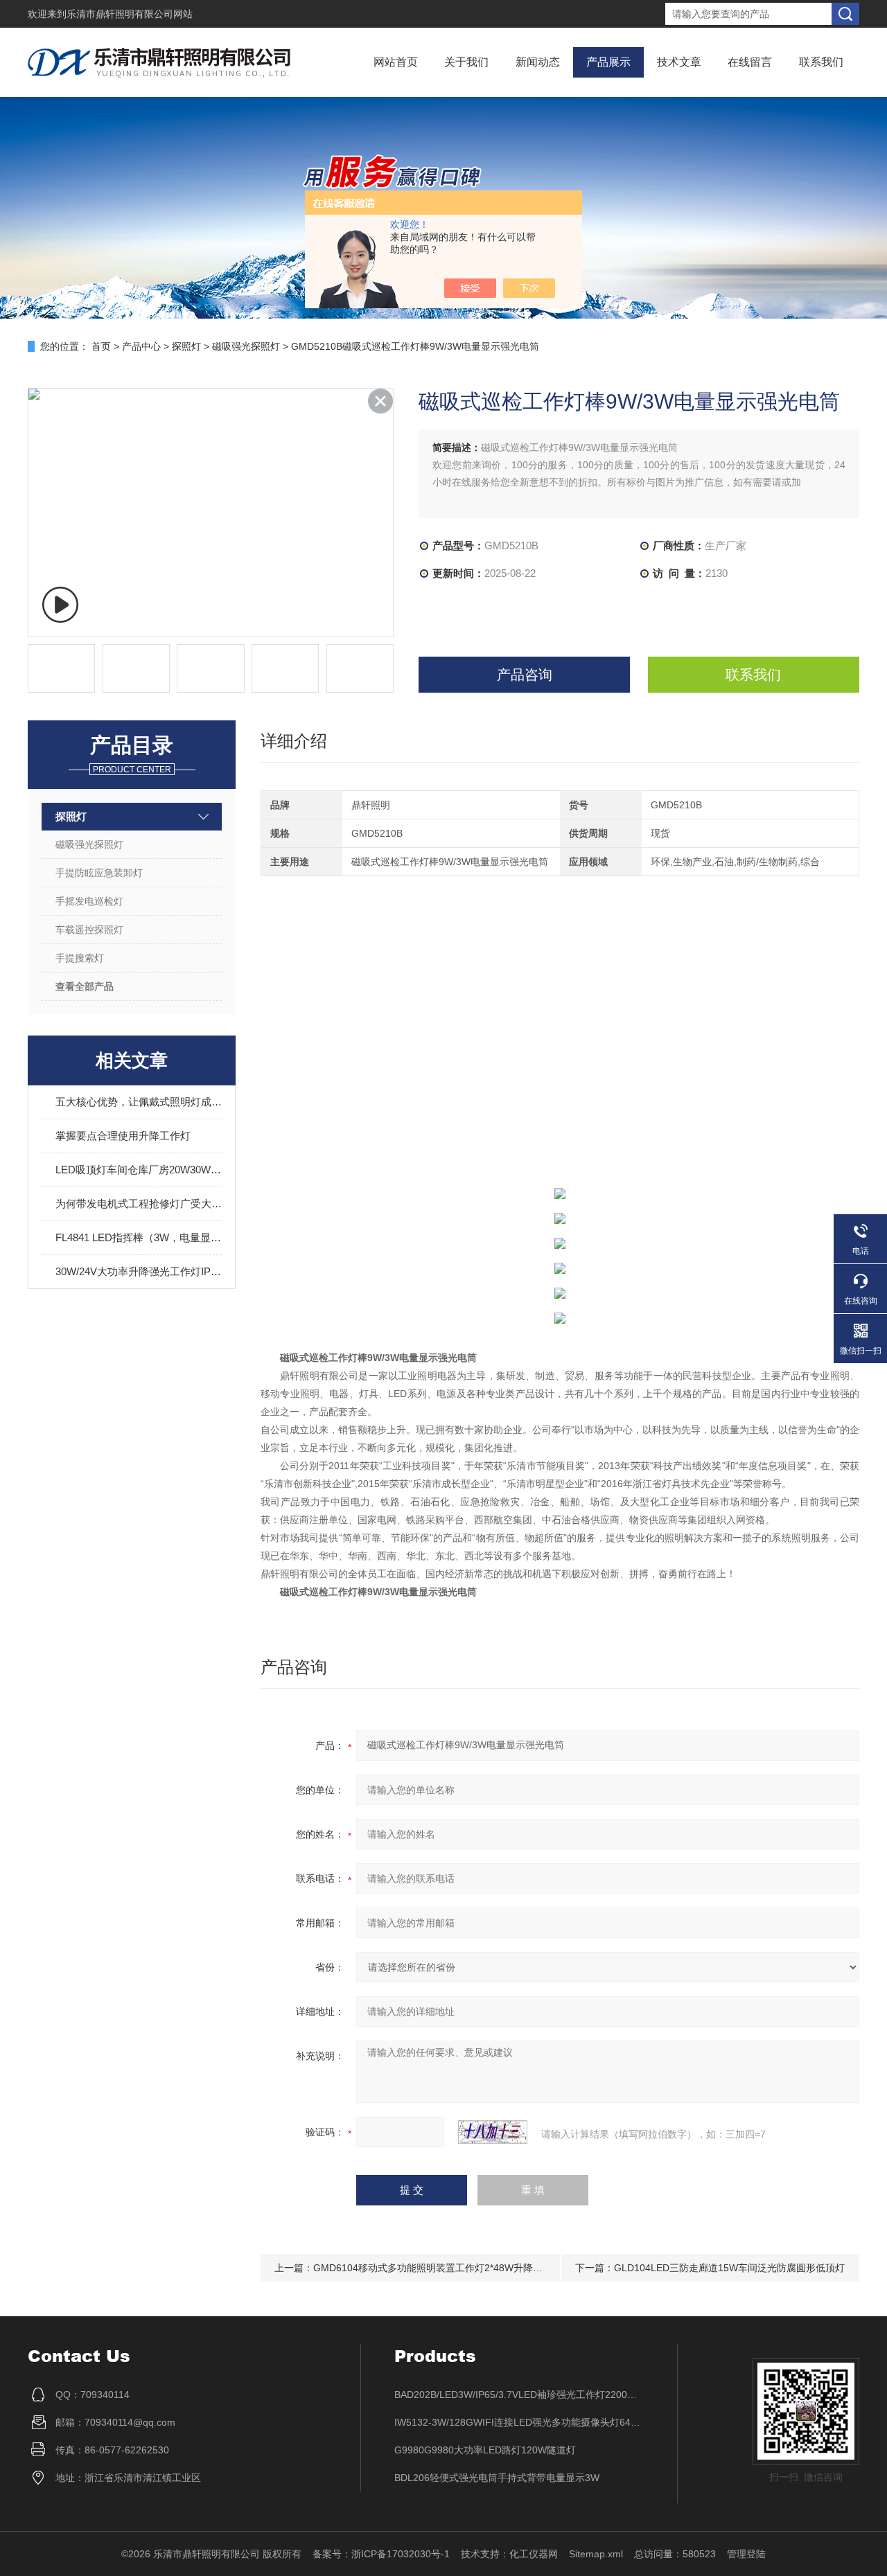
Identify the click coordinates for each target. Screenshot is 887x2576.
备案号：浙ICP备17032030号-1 (381, 2554)
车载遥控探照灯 (89, 930)
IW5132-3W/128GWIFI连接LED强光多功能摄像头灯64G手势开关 (519, 2422)
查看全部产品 (85, 986)
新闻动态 (538, 62)
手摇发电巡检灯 (89, 901)
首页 (101, 346)
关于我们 (466, 62)
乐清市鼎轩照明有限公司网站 (130, 14)
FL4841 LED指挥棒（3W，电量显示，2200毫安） (139, 1237)
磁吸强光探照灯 (246, 346)
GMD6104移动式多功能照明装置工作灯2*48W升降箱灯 (433, 2268)
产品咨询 (525, 675)
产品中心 (141, 346)
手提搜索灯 (80, 958)
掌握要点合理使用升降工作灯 (123, 1136)
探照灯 (186, 346)
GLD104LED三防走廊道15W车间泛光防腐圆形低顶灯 (729, 2268)
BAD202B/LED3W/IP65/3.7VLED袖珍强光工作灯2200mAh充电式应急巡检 (519, 2395)
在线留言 (750, 62)
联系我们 (821, 62)
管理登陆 (746, 2554)
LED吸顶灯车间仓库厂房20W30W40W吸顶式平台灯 (139, 1170)
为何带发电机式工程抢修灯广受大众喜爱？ (139, 1203)
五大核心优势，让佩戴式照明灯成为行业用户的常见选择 (139, 1102)
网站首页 (396, 62)
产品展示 (608, 62)
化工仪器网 (534, 2554)
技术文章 (679, 62)
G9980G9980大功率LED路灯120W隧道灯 (485, 2450)
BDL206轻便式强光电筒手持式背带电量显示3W (497, 2478)
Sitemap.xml (596, 2554)
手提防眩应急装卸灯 (99, 873)
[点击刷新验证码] (493, 2132)
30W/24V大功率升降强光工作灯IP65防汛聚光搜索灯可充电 (139, 1271)
